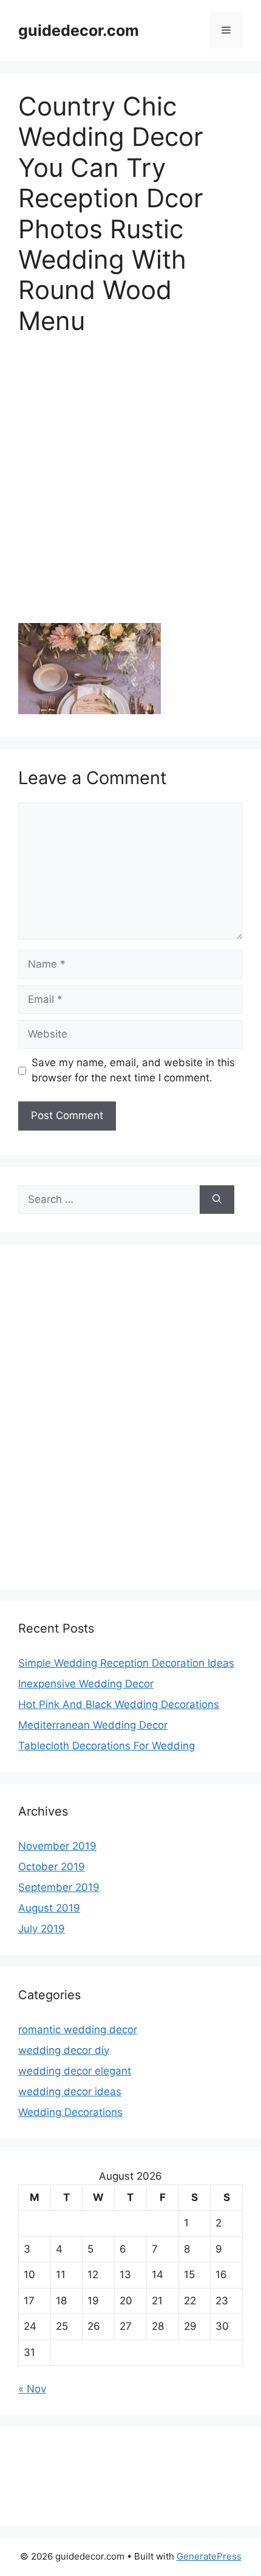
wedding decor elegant (75, 2071)
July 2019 (42, 1929)
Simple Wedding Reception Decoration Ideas (126, 1663)
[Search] (217, 1200)
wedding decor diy (64, 2050)
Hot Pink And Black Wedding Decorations (119, 1704)
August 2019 (49, 1908)
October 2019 (52, 1867)
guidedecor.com (79, 30)
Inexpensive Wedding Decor (86, 1684)
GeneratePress (209, 2556)
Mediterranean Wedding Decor (93, 1725)
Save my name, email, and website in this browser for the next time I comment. (133, 1070)
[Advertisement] (130, 487)
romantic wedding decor (78, 2030)
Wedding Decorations (70, 2112)
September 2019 (59, 1887)
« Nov (32, 2389)
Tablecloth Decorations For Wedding (107, 1746)
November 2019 (57, 1846)
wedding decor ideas (70, 2092)
